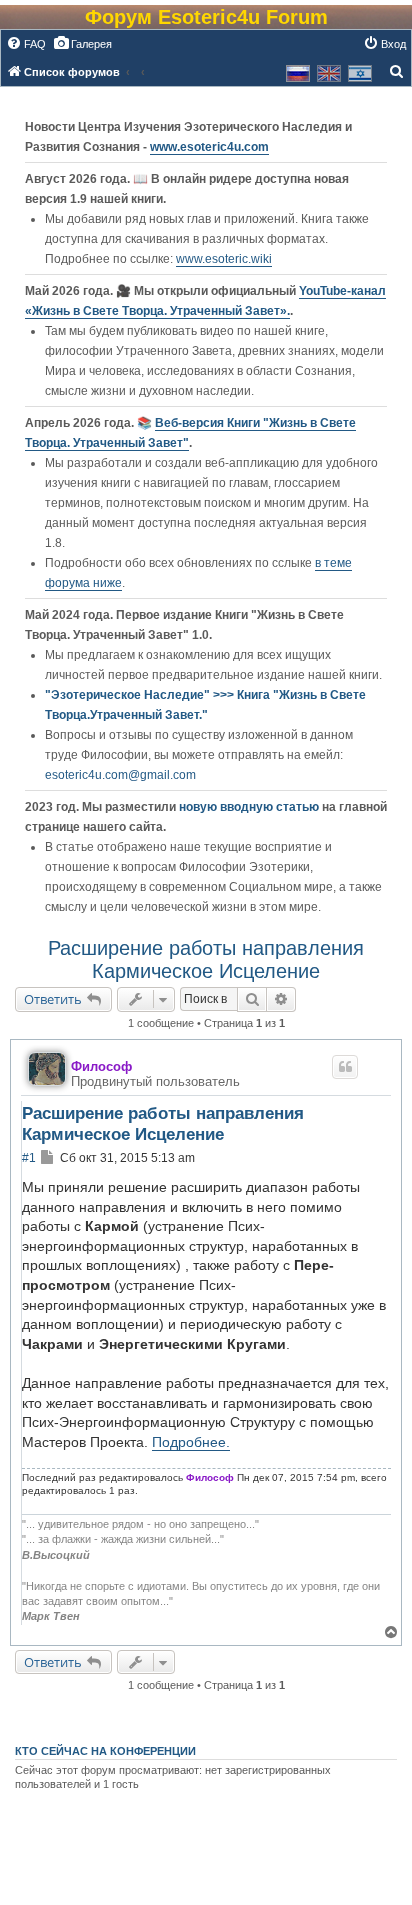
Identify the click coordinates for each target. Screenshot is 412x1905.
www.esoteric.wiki (224, 259)
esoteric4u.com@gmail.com (120, 775)
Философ (101, 1066)
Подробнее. (191, 1442)
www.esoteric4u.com (209, 147)
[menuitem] (26, 44)
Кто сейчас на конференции (105, 1751)
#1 (29, 1158)
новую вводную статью (250, 807)
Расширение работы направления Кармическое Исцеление (206, 959)
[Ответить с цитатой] (345, 1067)
